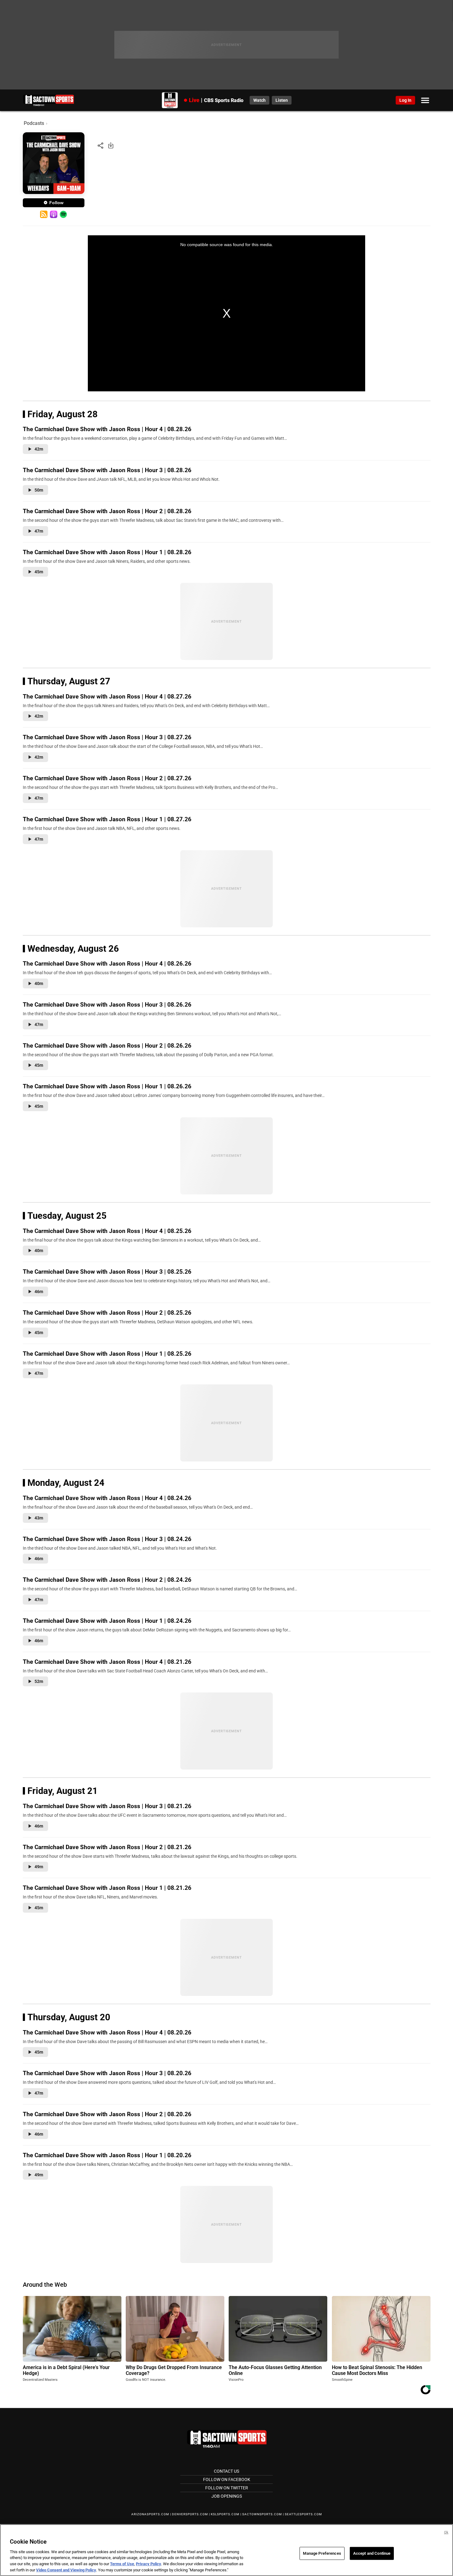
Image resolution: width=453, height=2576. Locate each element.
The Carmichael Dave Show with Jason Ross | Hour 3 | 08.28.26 (107, 470)
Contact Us (226, 2471)
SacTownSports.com (262, 2514)
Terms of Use (122, 2564)
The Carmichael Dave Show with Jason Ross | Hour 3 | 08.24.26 (107, 1539)
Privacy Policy (149, 2564)
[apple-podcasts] (54, 214)
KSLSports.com (225, 2514)
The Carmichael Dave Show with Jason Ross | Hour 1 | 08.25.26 (107, 1354)
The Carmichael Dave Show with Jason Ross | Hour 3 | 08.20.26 (107, 2073)
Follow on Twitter (227, 2488)
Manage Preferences (322, 2553)
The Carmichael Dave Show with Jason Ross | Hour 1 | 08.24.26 (107, 1621)
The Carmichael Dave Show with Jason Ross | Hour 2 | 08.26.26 (107, 1046)
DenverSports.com (190, 2514)
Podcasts (34, 123)
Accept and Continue (372, 2553)
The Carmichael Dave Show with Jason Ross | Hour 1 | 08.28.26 (107, 552)
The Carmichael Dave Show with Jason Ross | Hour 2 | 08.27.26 (107, 778)
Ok (446, 2532)
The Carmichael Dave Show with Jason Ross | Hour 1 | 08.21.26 (107, 1888)
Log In (405, 100)
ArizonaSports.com (150, 2514)
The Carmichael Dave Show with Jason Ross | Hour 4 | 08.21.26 (107, 1662)
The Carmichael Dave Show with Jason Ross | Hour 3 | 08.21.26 (107, 1806)
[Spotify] (63, 214)
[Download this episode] (111, 145)
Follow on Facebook (227, 2479)
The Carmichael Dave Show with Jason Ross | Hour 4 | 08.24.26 (107, 1498)
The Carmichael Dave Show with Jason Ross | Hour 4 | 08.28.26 (107, 429)
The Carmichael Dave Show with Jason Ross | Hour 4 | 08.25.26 (107, 1231)
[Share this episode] (100, 145)
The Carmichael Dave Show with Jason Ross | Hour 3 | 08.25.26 (107, 1272)
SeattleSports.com (303, 2514)
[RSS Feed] (44, 214)
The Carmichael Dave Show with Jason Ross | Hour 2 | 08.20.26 (107, 2114)
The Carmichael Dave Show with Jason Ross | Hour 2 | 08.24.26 (107, 1580)
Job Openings (227, 2496)
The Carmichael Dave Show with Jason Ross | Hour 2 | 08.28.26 (107, 511)
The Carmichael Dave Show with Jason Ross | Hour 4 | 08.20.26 (107, 2032)
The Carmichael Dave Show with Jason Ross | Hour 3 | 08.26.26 (107, 1005)
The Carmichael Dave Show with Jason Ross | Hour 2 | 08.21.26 (107, 1847)
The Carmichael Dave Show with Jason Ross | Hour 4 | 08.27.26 (107, 697)
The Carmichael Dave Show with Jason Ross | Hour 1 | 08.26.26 (107, 1086)
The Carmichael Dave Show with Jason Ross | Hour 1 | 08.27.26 (107, 819)
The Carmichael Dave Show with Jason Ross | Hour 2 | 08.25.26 (107, 1313)
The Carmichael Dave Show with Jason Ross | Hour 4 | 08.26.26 (107, 964)
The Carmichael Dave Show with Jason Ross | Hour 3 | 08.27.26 (107, 737)
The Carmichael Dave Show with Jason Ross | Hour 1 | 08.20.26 (107, 2155)
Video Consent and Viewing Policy (66, 2570)
